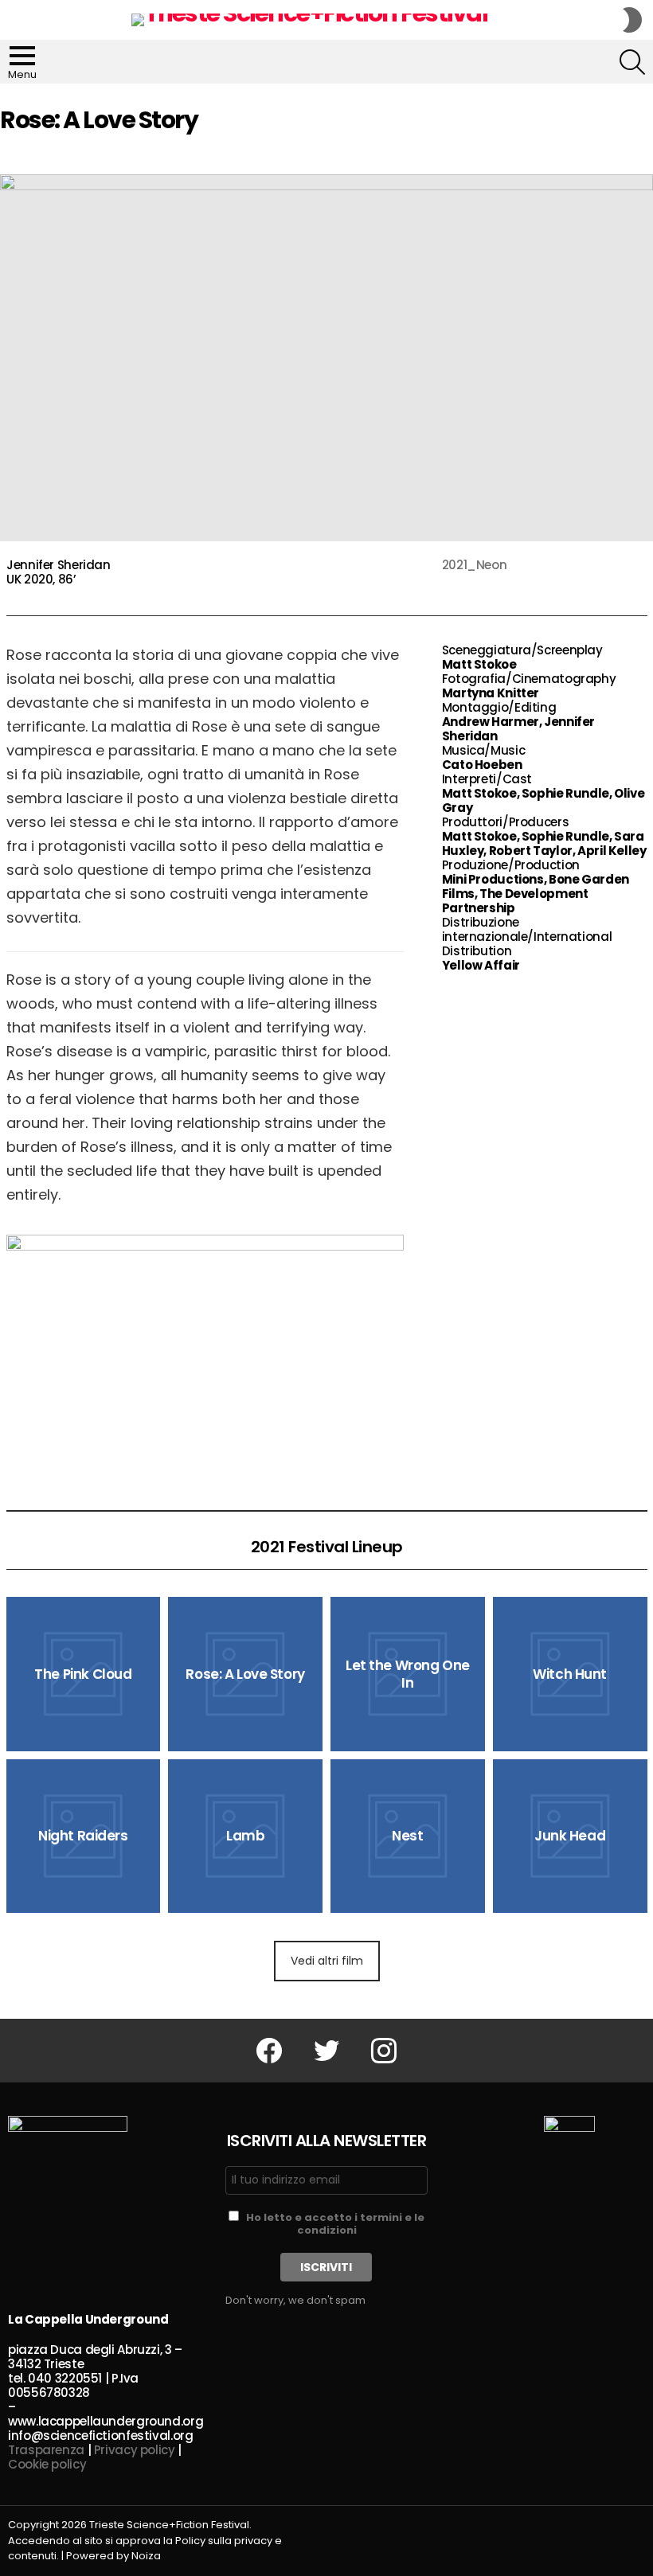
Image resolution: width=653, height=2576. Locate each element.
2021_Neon (475, 565)
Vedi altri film (327, 1961)
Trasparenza (46, 2450)
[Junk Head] (570, 1836)
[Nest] (408, 1836)
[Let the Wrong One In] (408, 1674)
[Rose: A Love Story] (245, 1674)
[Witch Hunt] (570, 1674)
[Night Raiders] (84, 1836)
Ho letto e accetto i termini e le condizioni (335, 2224)
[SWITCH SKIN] (632, 20)
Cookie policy (47, 2464)
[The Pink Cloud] (84, 1674)
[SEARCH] (632, 62)
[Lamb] (245, 1836)
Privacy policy (135, 2450)
